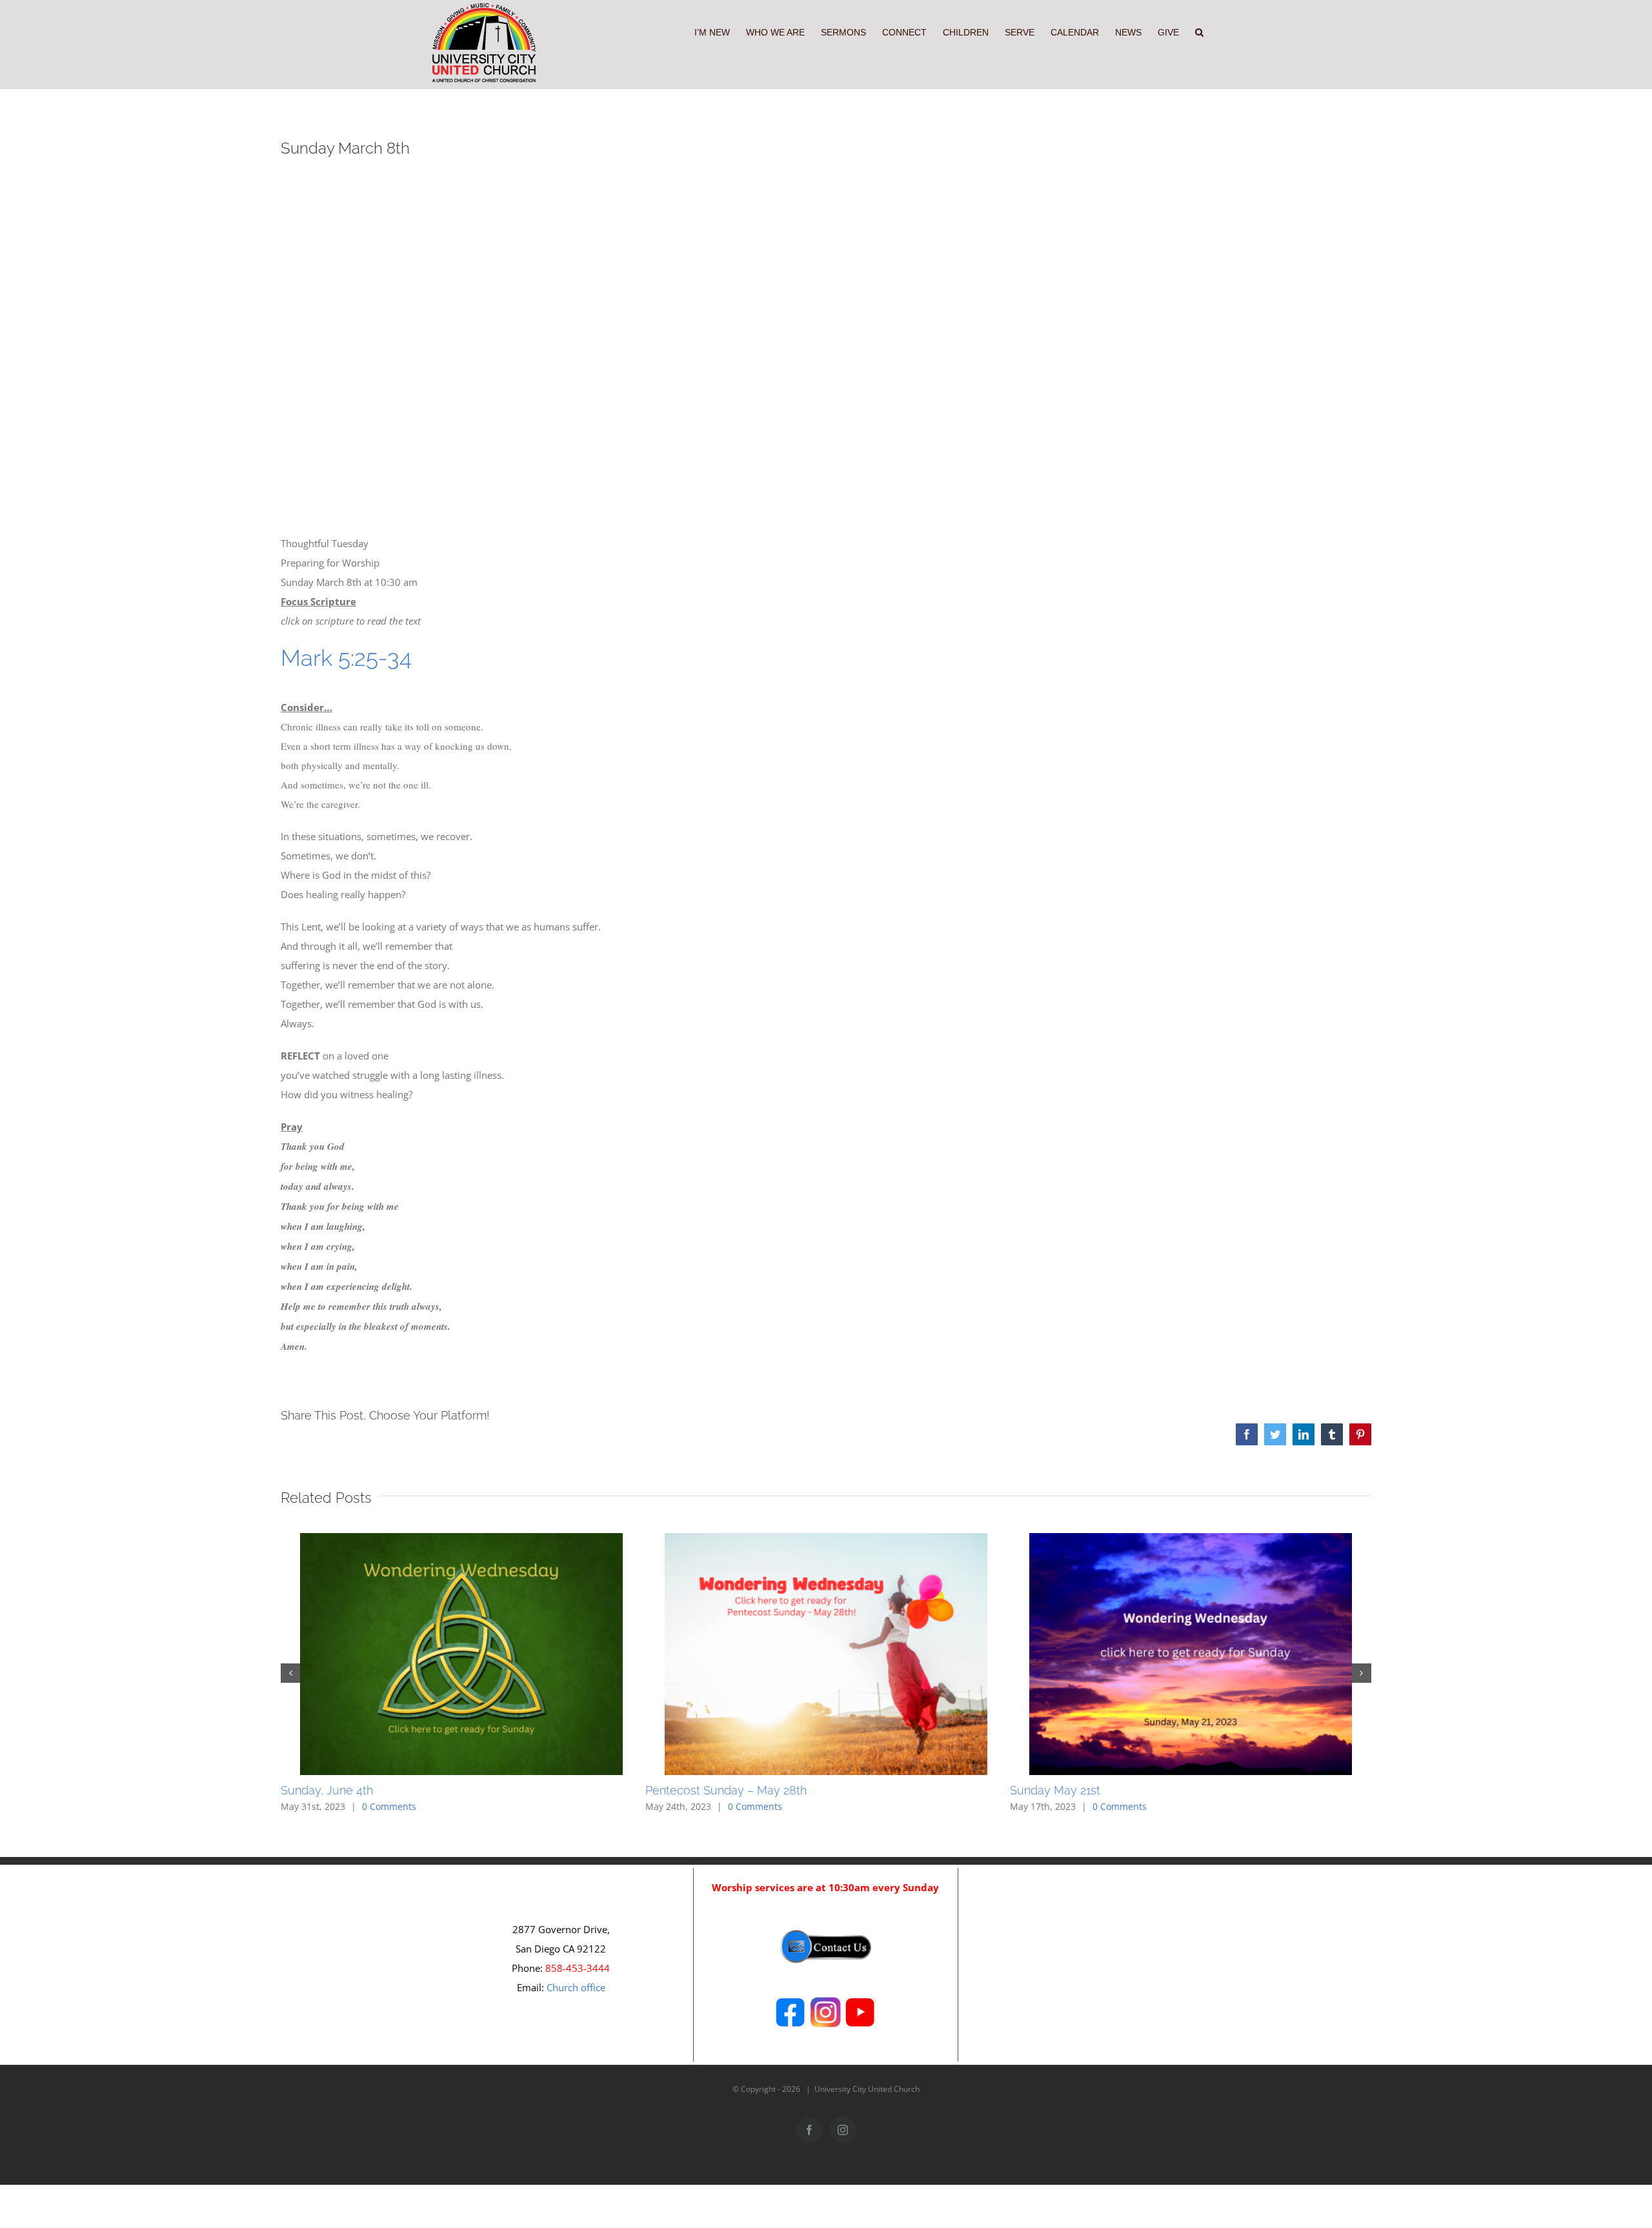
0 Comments (389, 1806)
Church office (576, 1987)
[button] (1199, 31)
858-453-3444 (578, 1968)
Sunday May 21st (1055, 1790)
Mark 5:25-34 (346, 658)
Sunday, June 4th (327, 1790)
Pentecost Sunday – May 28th (726, 1790)
